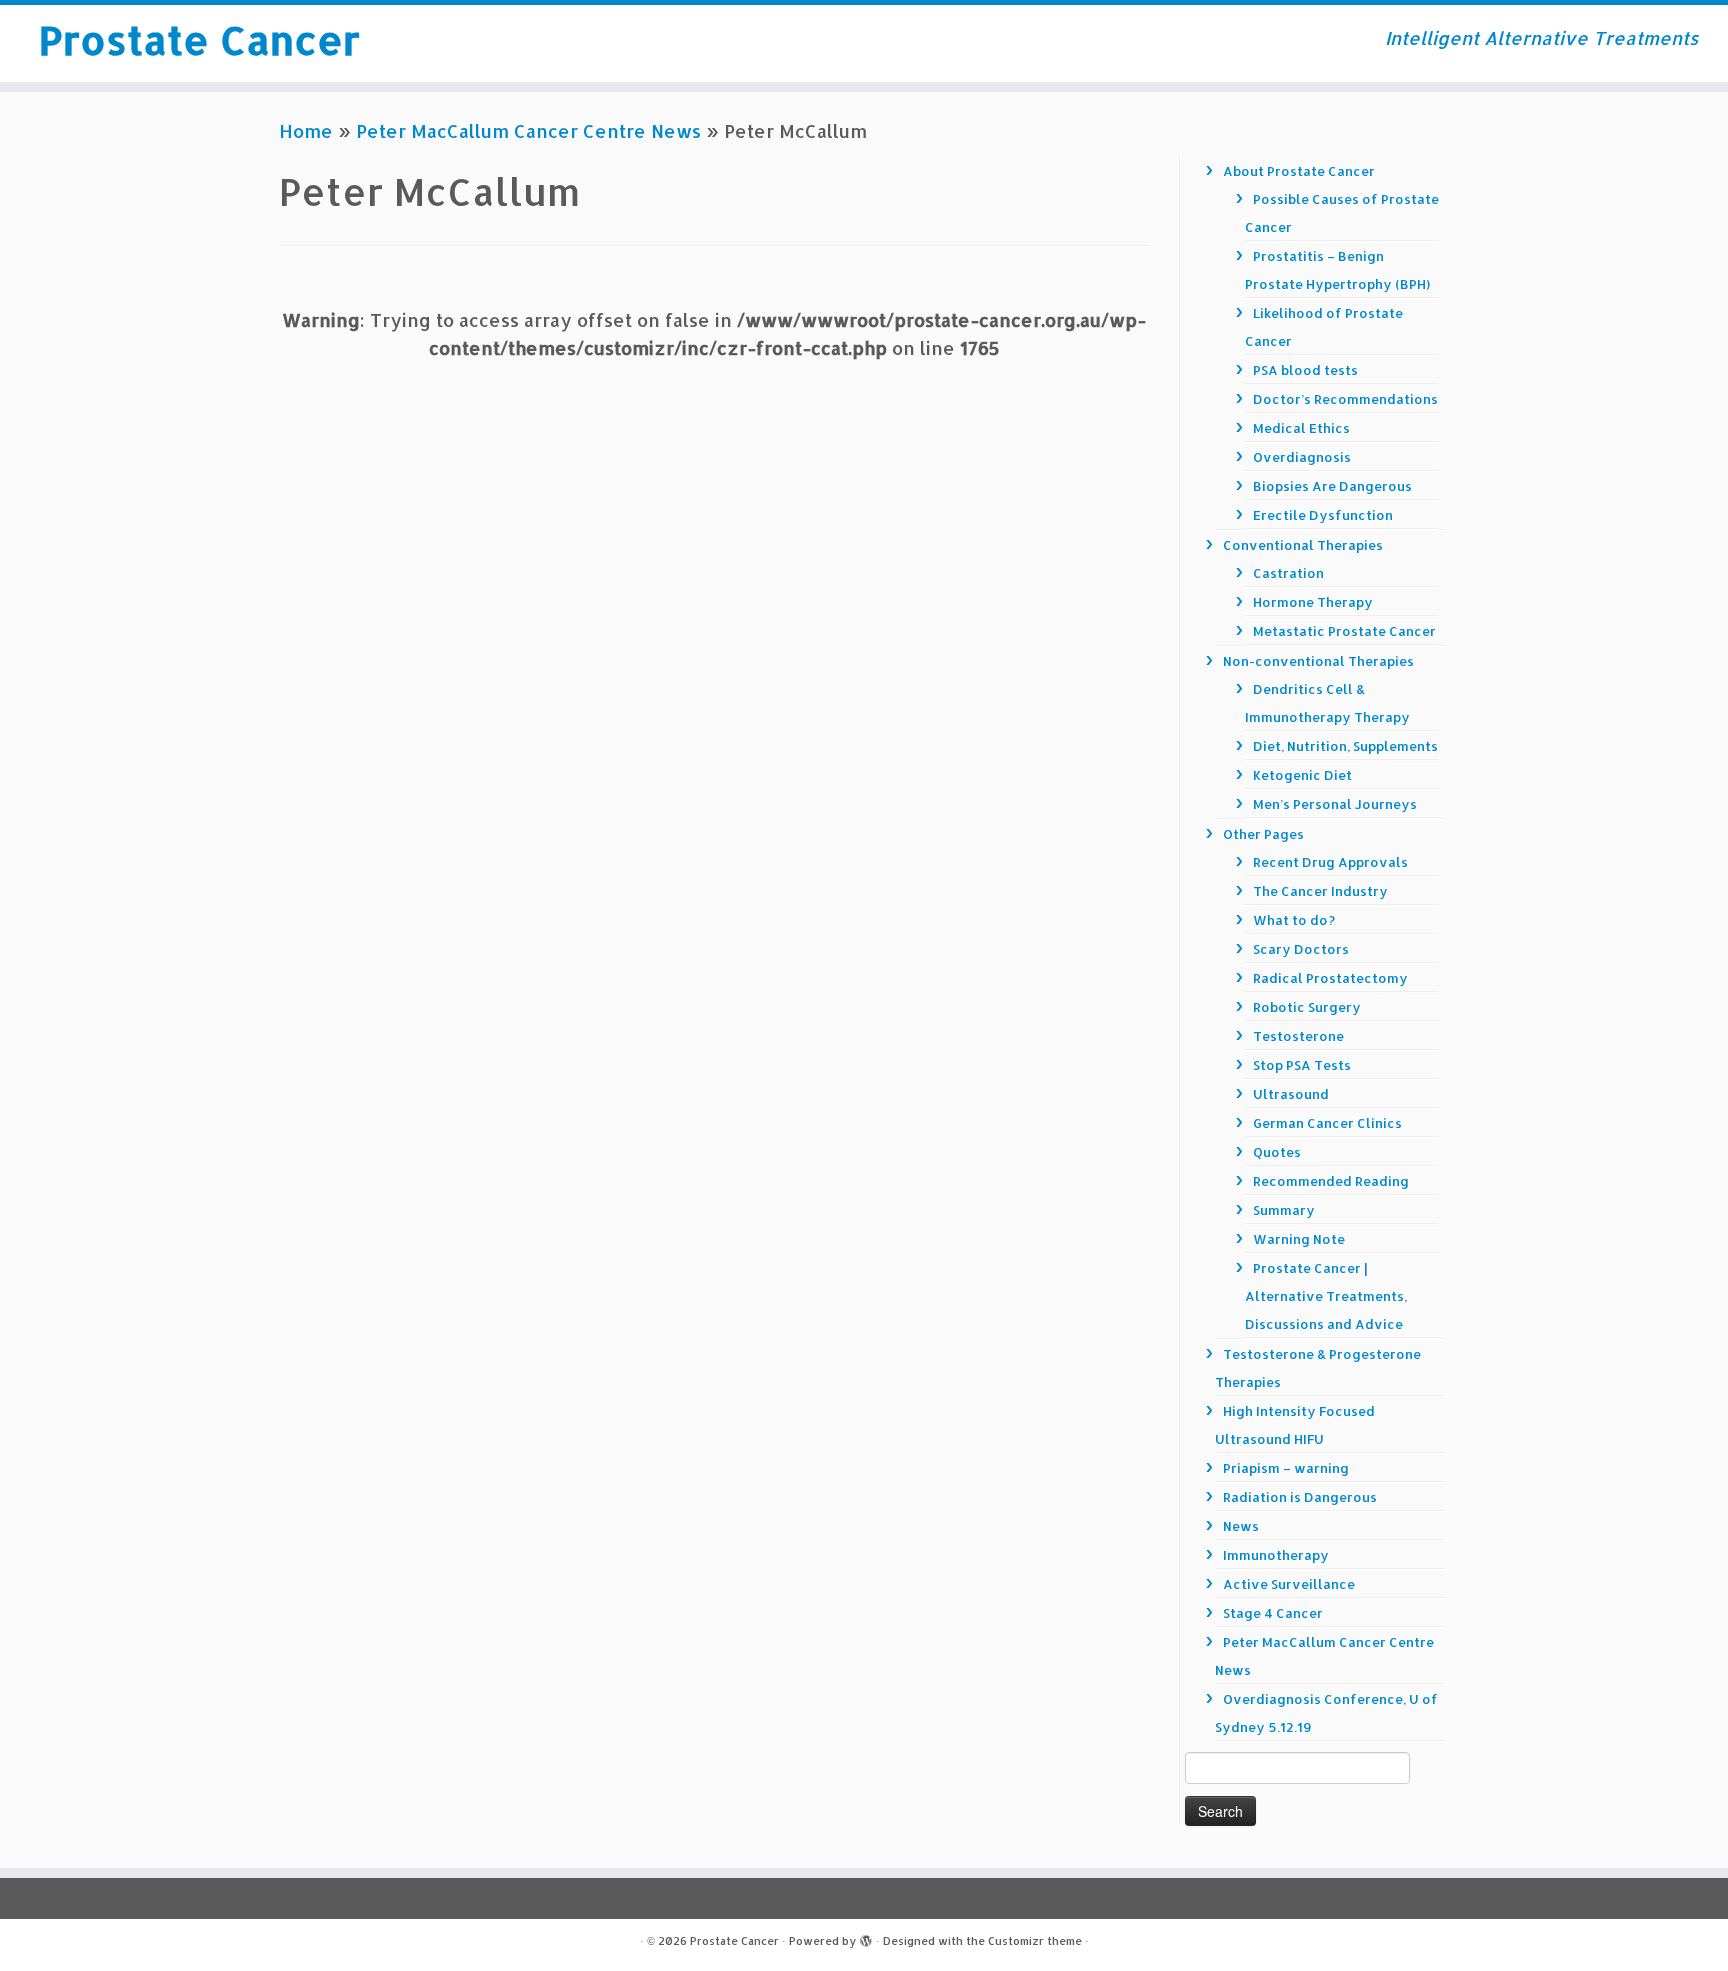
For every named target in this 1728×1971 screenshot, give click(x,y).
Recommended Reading (1331, 1181)
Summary (1284, 1210)
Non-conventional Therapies (1318, 661)
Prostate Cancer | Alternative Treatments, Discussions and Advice (1326, 1296)
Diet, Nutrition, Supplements (1345, 746)
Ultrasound (1291, 1094)
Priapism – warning (1286, 1468)
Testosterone (1298, 1036)
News (1241, 1526)
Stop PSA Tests (1302, 1065)
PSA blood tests (1305, 370)
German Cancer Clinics (1327, 1123)
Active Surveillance (1289, 1584)
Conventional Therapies (1303, 545)
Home (306, 130)
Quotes (1277, 1152)
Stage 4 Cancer (1273, 1613)
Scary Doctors (1301, 949)
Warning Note (1299, 1239)
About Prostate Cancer (1299, 171)
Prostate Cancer (199, 40)
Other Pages (1263, 834)
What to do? (1294, 920)
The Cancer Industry (1320, 891)
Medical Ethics (1301, 428)
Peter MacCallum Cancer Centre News (528, 130)
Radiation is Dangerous (1300, 1497)
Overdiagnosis (1302, 457)
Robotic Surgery (1307, 1007)
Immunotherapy (1276, 1555)
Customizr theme (1035, 1941)
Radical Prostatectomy (1330, 978)
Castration (1288, 573)
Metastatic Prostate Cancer (1344, 631)
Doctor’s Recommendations (1345, 399)
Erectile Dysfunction (1323, 515)
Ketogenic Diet (1302, 775)
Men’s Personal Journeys (1335, 804)
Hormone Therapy (1313, 602)
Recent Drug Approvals (1330, 862)
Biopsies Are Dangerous (1332, 486)
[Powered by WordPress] (866, 1937)
